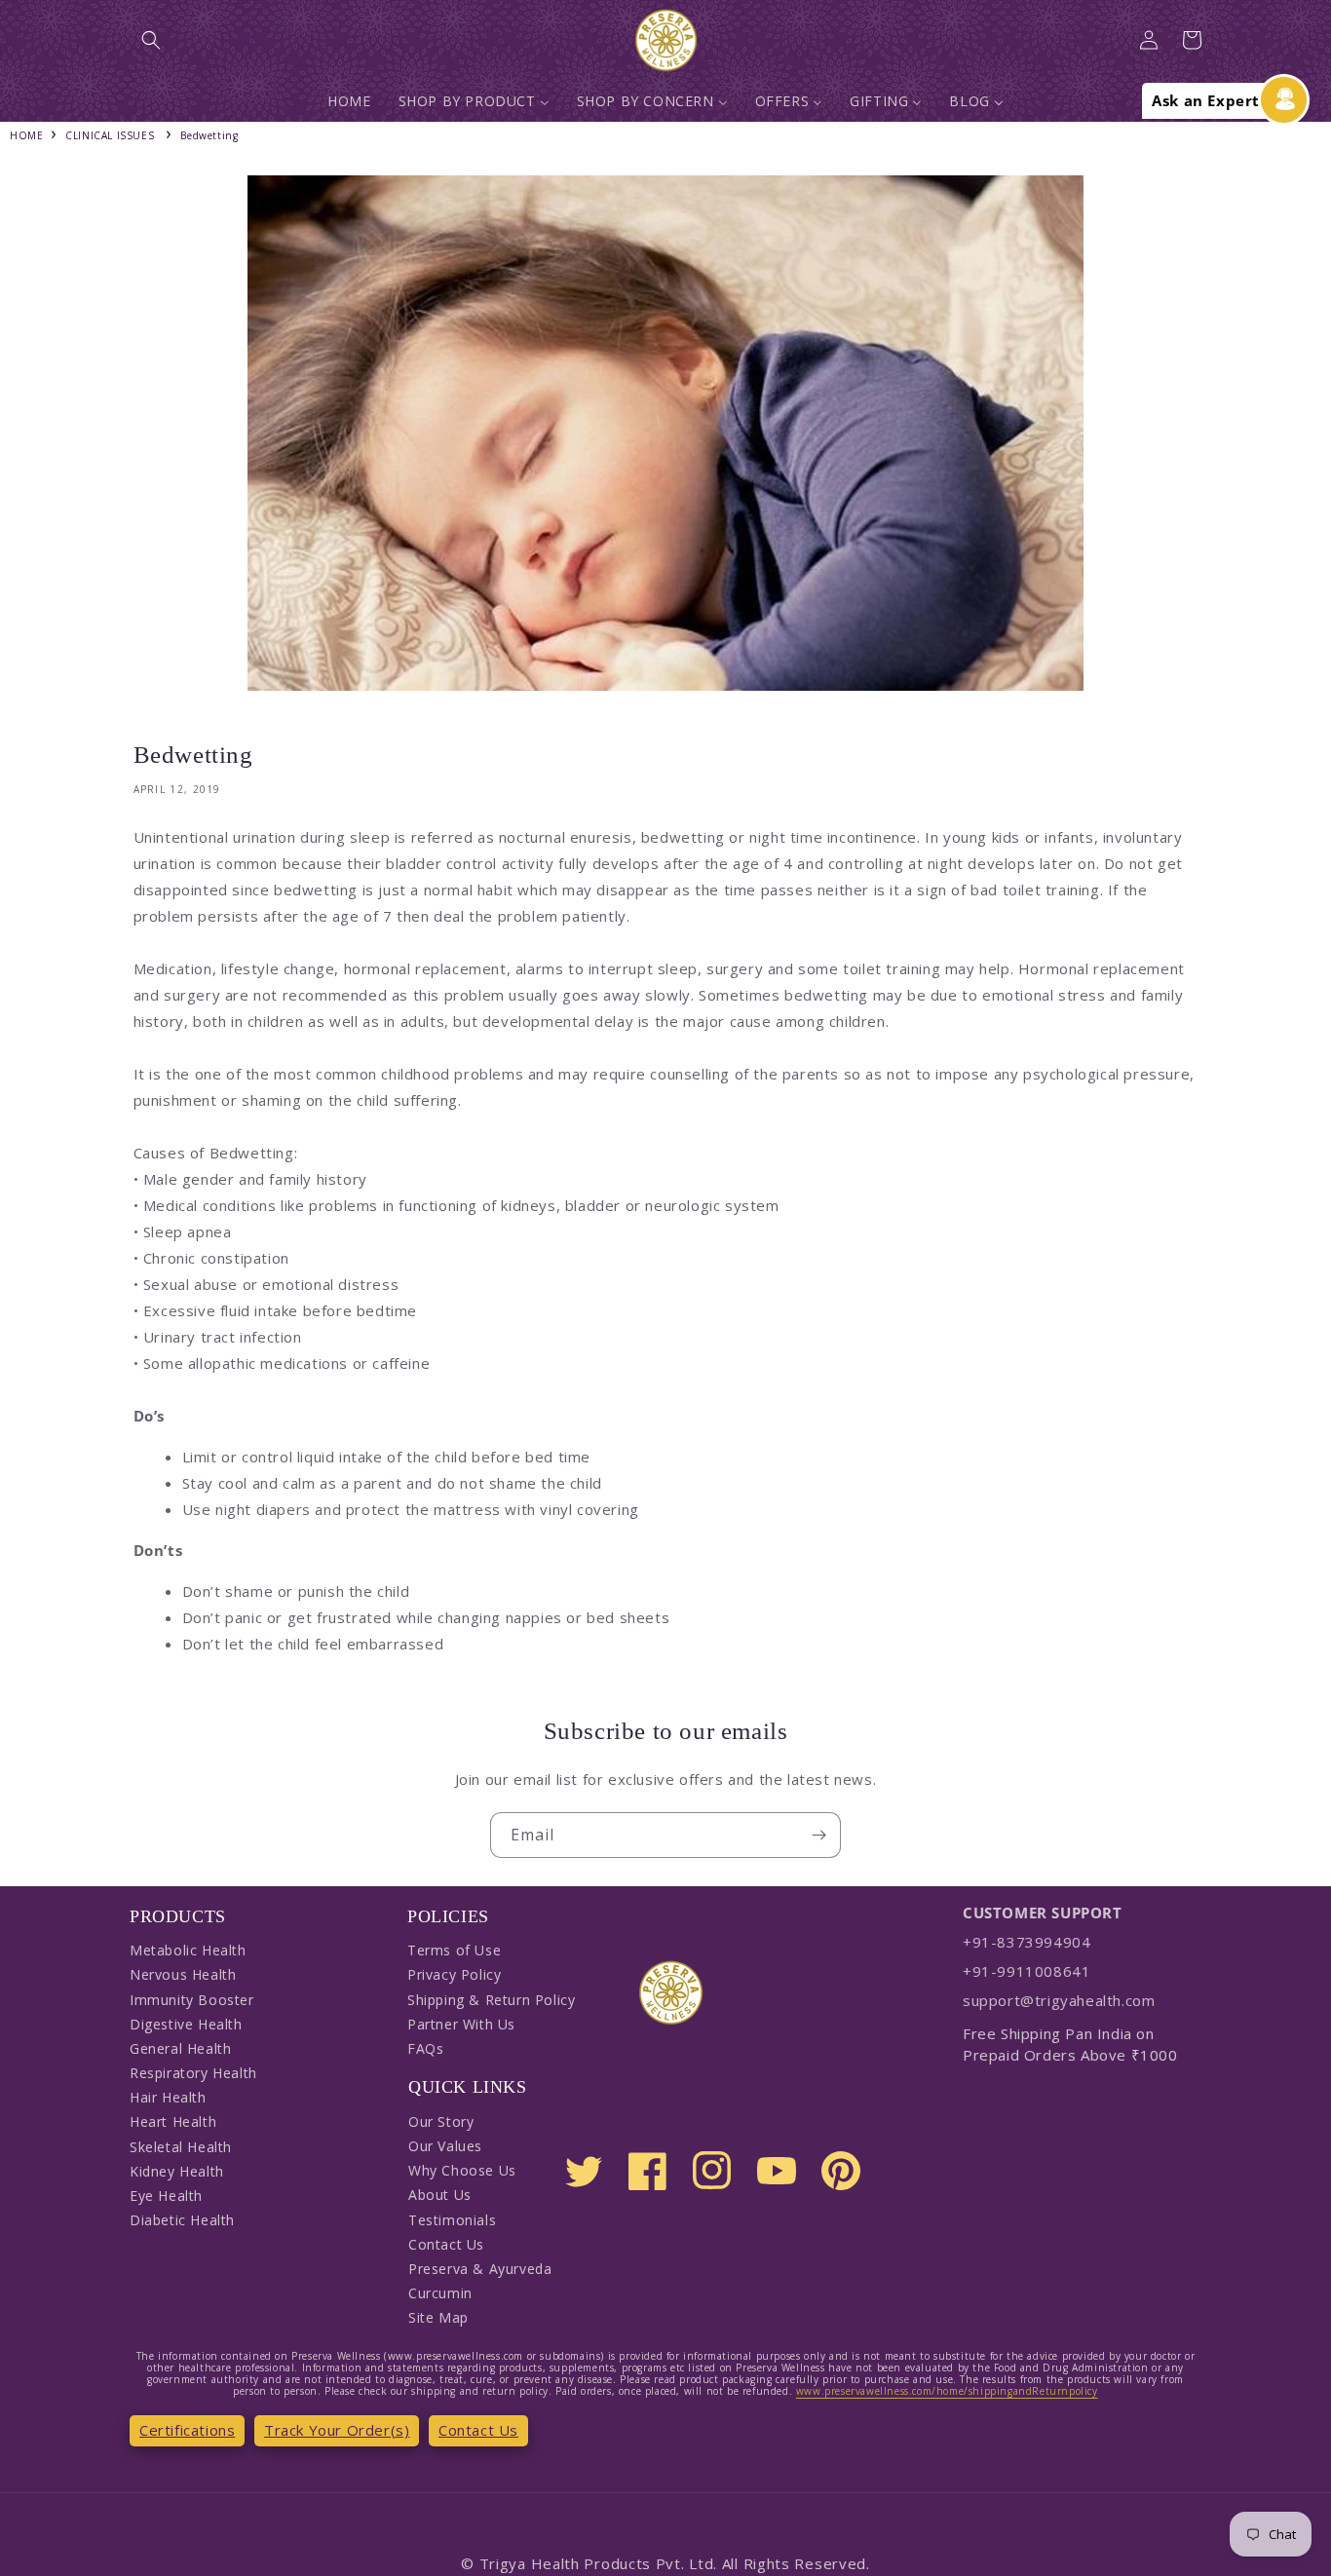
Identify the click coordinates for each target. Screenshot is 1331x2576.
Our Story (441, 2121)
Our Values (445, 2146)
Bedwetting (209, 135)
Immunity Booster (192, 2000)
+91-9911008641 (1027, 1971)
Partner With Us (461, 2024)
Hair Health (168, 2097)
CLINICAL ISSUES (110, 135)
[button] (151, 40)
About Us (440, 2195)
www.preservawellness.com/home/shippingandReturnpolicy (947, 2391)
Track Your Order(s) (337, 2430)
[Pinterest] (841, 2171)
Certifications (187, 2430)
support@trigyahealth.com (1059, 2000)
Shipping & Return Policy (491, 2000)
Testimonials (452, 2220)
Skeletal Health (181, 2147)
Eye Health (166, 2196)
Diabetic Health (182, 2220)
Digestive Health (186, 2024)
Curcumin (440, 2293)
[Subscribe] (818, 1835)
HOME (26, 135)
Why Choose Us (462, 2170)
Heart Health (173, 2121)
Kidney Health (177, 2171)
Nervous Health (183, 1974)
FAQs (425, 2048)
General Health (180, 2048)
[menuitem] (349, 101)
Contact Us (446, 2244)
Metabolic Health (188, 1950)
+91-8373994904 (1027, 1942)
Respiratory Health (193, 2073)
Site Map (438, 2317)
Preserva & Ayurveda (480, 2269)
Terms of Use (454, 1950)
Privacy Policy (454, 1974)
